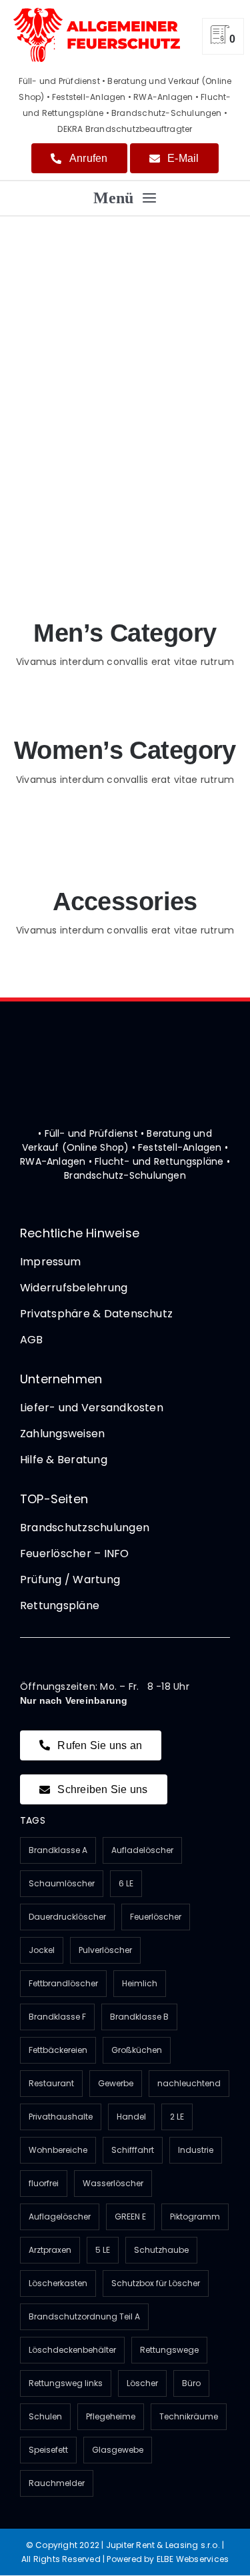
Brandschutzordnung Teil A (84, 2316)
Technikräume (189, 2416)
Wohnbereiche (58, 2150)
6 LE (126, 1883)
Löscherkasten (58, 2283)
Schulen (45, 2416)
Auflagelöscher (60, 2217)
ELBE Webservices (193, 2559)
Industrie (196, 2150)
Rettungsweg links (66, 2383)
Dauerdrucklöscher (67, 1917)
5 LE (103, 2250)
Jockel (42, 1950)
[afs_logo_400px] (97, 12)
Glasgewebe (118, 2450)
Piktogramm (195, 2217)
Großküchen (137, 2050)
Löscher (142, 2383)
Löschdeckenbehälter (72, 2350)
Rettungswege (169, 2350)
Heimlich (140, 1983)
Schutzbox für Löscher (156, 2283)
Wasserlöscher (113, 2183)
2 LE (177, 2117)
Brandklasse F (57, 2017)
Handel (131, 2117)
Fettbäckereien (58, 2050)
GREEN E (130, 2217)
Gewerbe (116, 2083)
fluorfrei (44, 2183)
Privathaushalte (61, 2117)
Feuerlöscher (156, 1917)
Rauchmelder (57, 2483)
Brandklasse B (139, 2017)
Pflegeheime (111, 2416)
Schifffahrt (133, 2150)
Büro (191, 2383)
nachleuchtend (189, 2083)
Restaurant (51, 2083)
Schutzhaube (161, 2250)
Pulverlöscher (105, 1950)
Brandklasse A (58, 1850)
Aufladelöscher (142, 1850)
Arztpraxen (50, 2250)
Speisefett (48, 2450)
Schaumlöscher (62, 1883)
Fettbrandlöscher (63, 1983)
